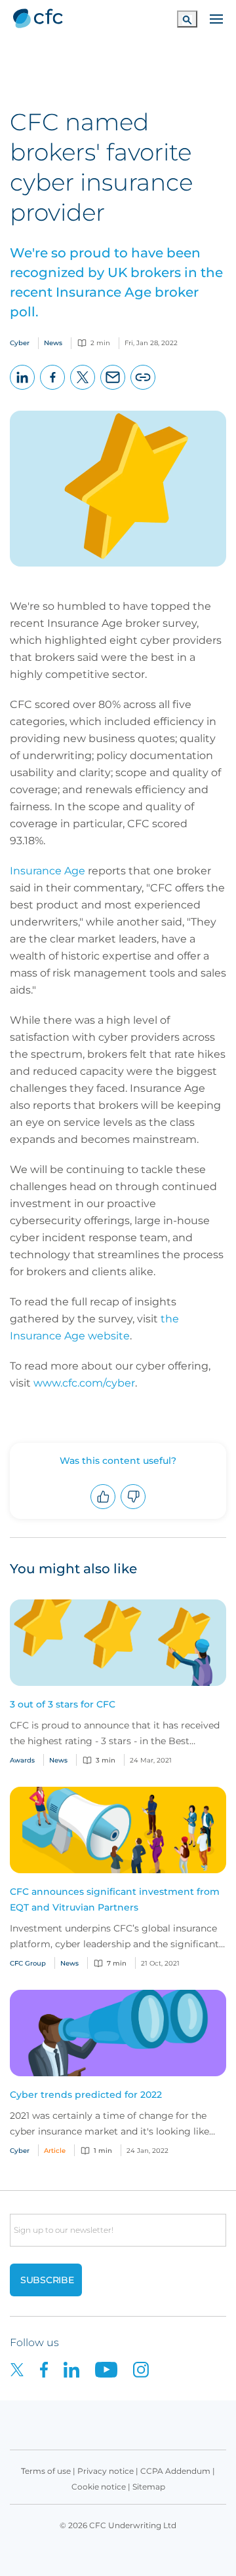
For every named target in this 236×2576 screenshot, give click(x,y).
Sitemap (149, 2487)
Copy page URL (143, 389)
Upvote (103, 1509)
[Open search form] (187, 19)
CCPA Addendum (175, 2471)
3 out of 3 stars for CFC (63, 1704)
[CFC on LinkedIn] (79, 2369)
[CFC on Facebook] (52, 2369)
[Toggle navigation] (216, 18)
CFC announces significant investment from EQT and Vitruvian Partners (115, 1899)
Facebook (53, 389)
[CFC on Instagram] (147, 2369)
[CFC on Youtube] (114, 2369)
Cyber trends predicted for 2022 (86, 2095)
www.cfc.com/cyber (84, 1383)
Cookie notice (99, 2487)
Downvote (133, 1509)
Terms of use (46, 2471)
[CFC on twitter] (25, 2369)
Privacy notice (106, 2471)
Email (113, 389)
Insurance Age (48, 871)
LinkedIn (23, 389)
